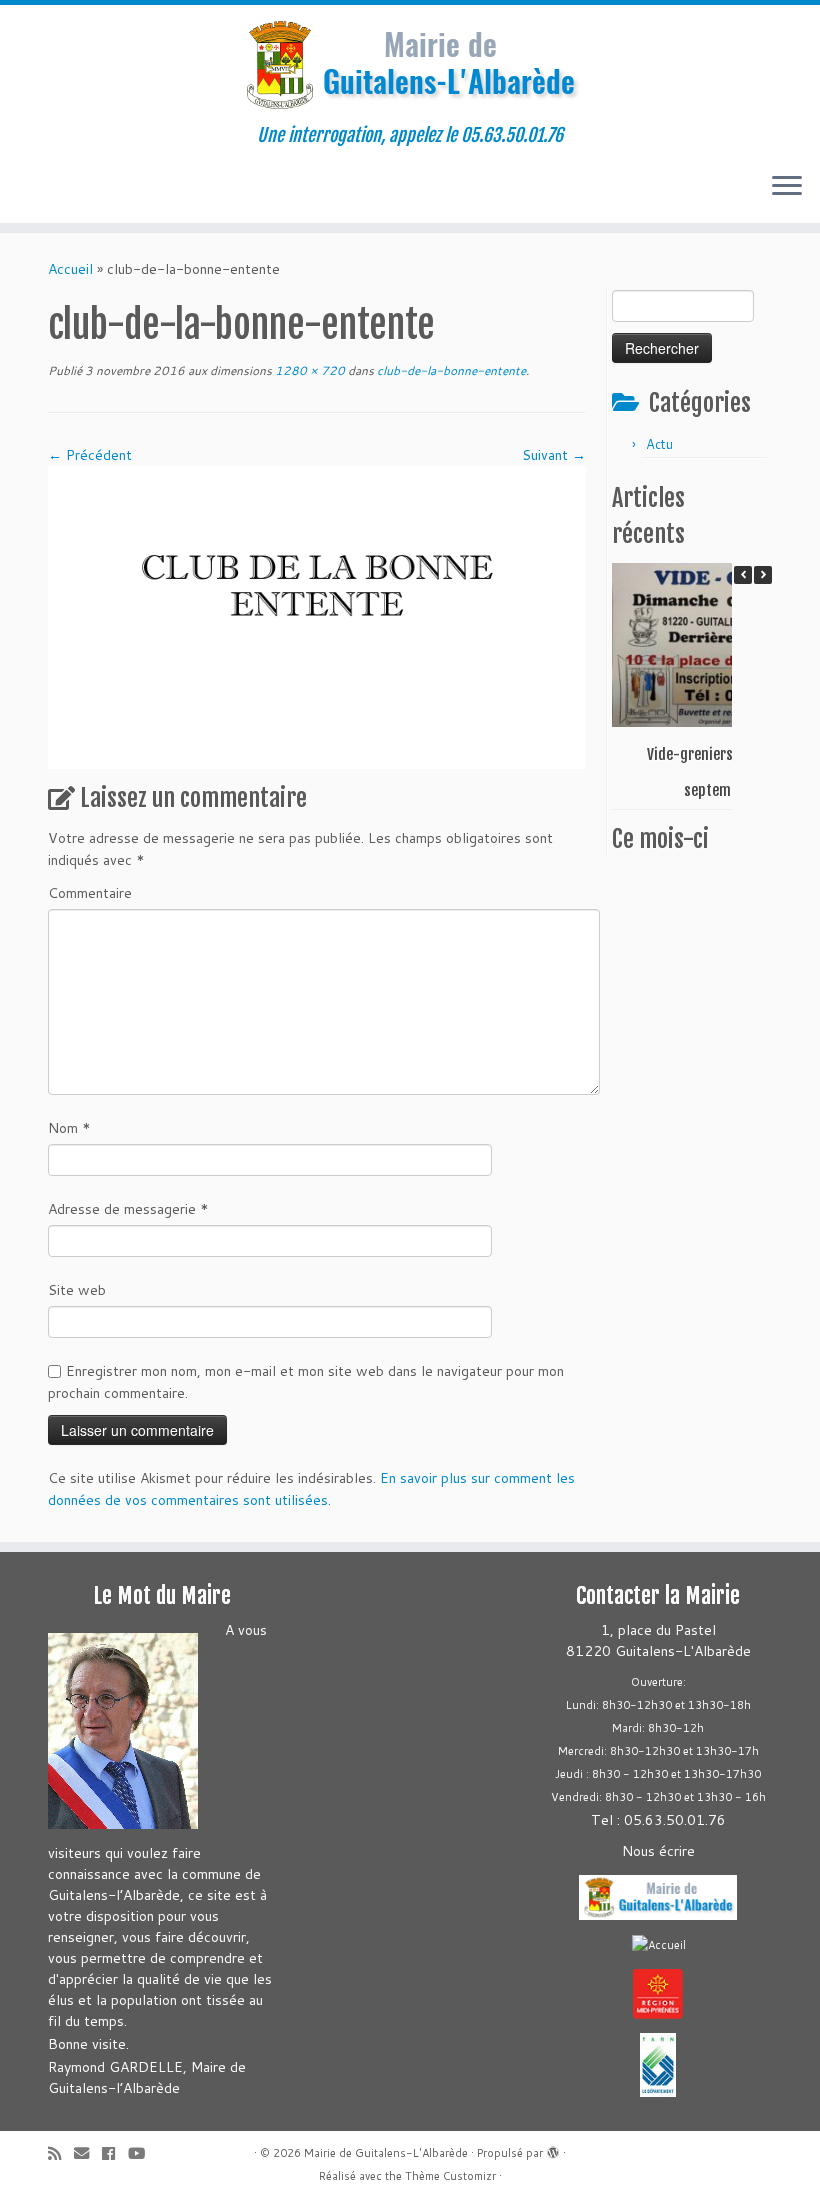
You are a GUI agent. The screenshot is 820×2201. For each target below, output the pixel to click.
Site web (77, 1290)
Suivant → (554, 455)
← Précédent (90, 455)
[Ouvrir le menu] (787, 187)
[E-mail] (88, 2153)
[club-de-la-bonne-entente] (317, 616)
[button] (763, 575)
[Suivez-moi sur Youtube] (143, 2153)
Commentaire (90, 893)
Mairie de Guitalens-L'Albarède (386, 2153)
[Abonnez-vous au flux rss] (61, 2153)
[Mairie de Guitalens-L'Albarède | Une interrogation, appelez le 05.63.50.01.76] (410, 65)
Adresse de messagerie (128, 1209)
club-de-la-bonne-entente (450, 370)
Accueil (70, 269)
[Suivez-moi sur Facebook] (115, 2153)
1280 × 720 (308, 370)
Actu (659, 444)
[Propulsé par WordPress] (553, 2149)
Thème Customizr (450, 2176)
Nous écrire (658, 1851)
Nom (69, 1128)
